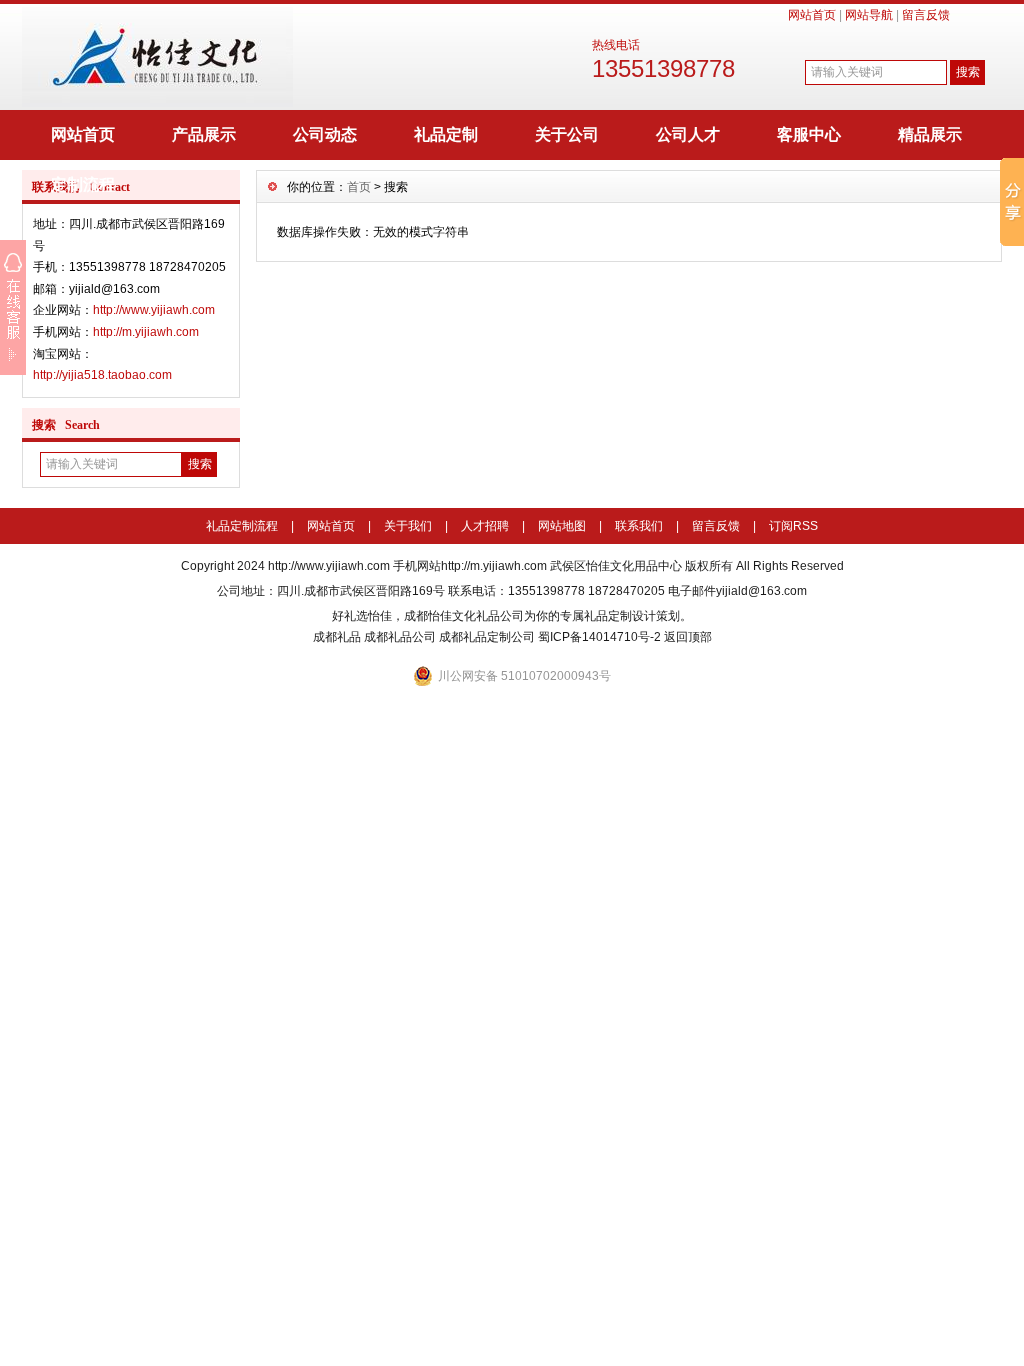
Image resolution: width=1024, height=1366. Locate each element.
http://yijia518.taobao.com (102, 375)
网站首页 (812, 15)
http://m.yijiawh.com (146, 332)
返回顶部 (688, 637)
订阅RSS (793, 526)
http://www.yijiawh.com (154, 310)
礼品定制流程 (242, 526)
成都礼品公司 (400, 637)
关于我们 (408, 526)
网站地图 (562, 526)
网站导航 (869, 15)
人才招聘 (485, 526)
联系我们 (639, 526)
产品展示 (204, 134)
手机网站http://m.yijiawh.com (470, 566)
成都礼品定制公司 (487, 637)
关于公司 (567, 134)
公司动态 (325, 134)
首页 (359, 187)
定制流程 (83, 184)
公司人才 (688, 134)
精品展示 (930, 134)
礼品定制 (446, 134)
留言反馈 (926, 15)
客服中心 (809, 134)
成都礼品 (337, 637)
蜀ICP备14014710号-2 (599, 637)
